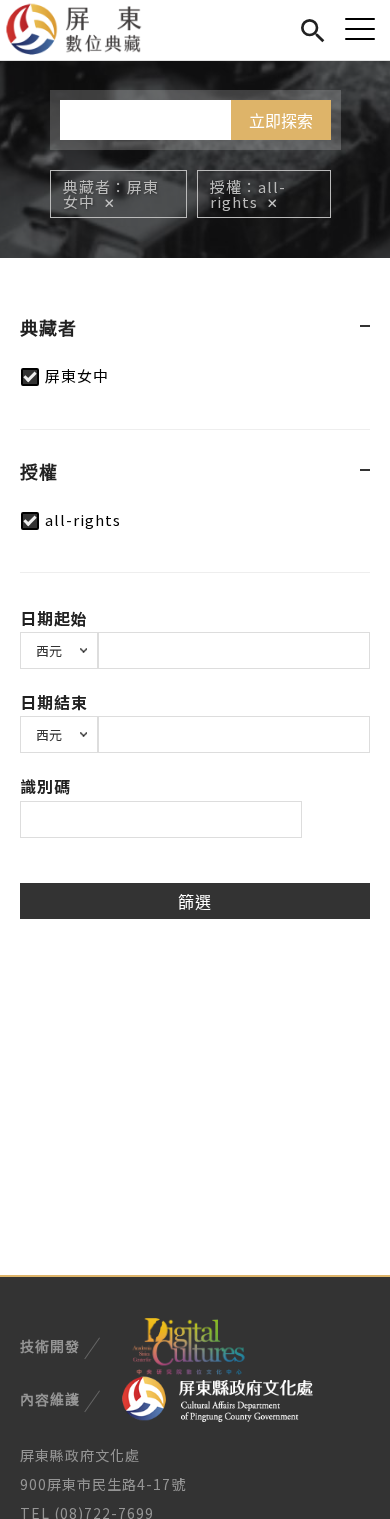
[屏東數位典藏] (85, 30)
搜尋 (312, 27)
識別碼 (45, 786)
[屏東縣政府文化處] (217, 1397)
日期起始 (54, 618)
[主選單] (360, 28)
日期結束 (54, 702)
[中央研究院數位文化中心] (188, 1344)
